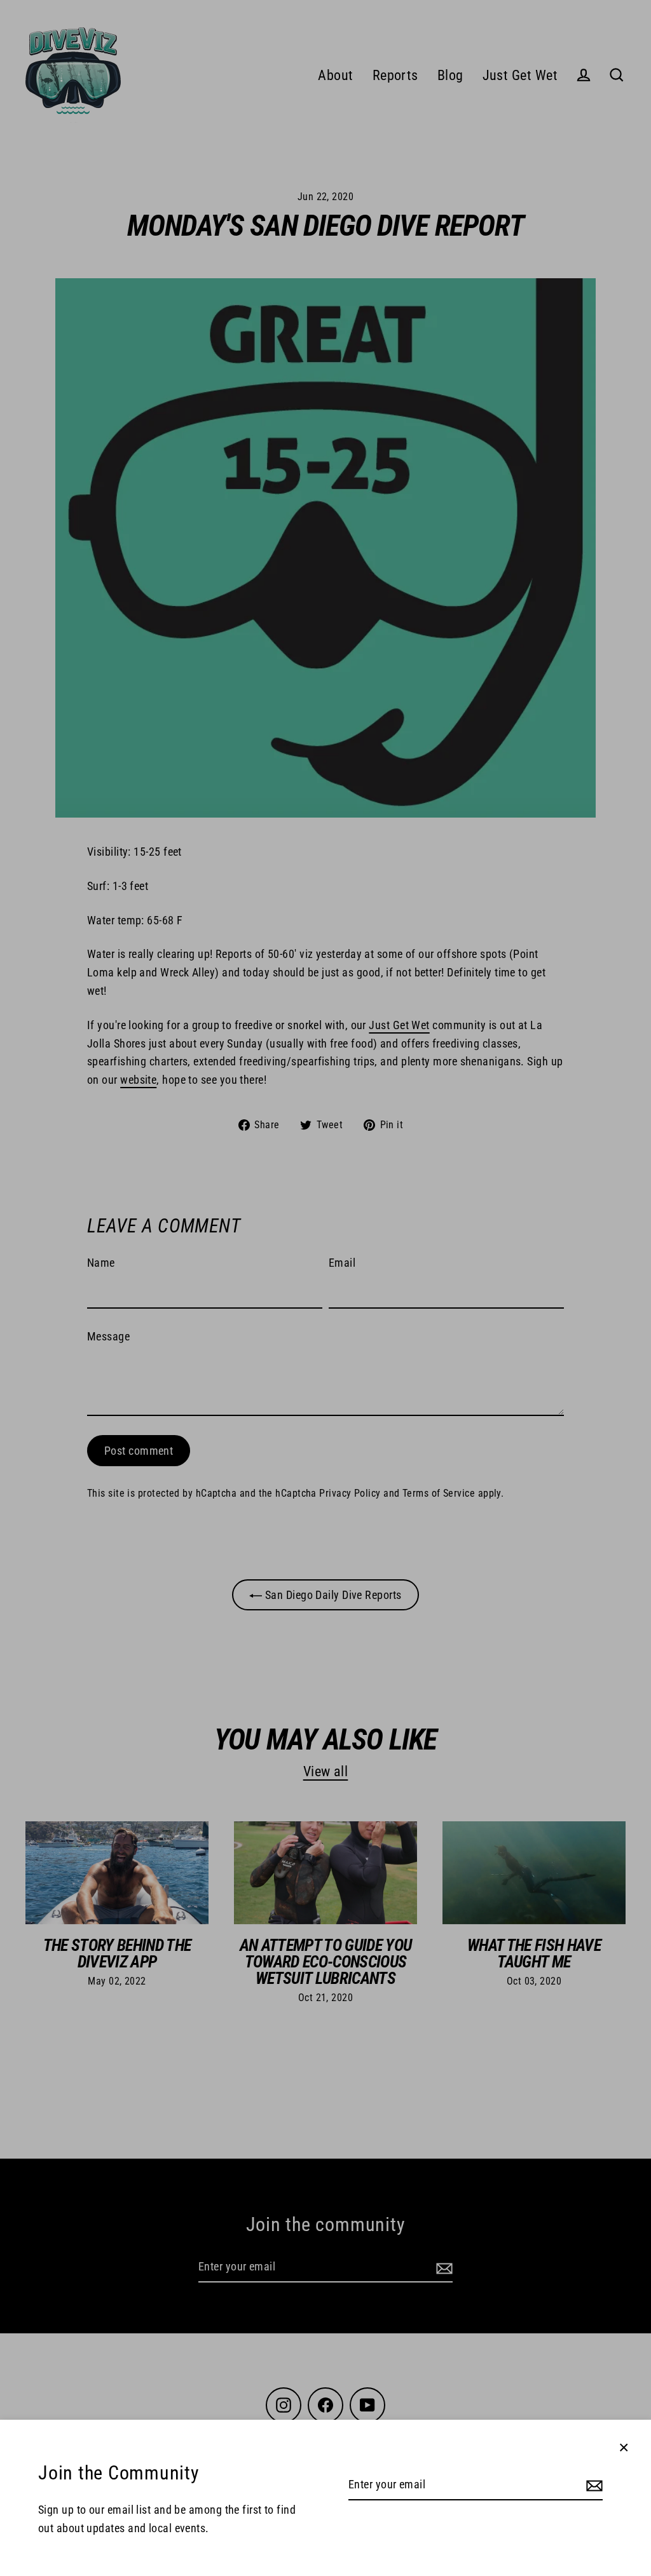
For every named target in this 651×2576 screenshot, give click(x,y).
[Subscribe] (593, 2485)
